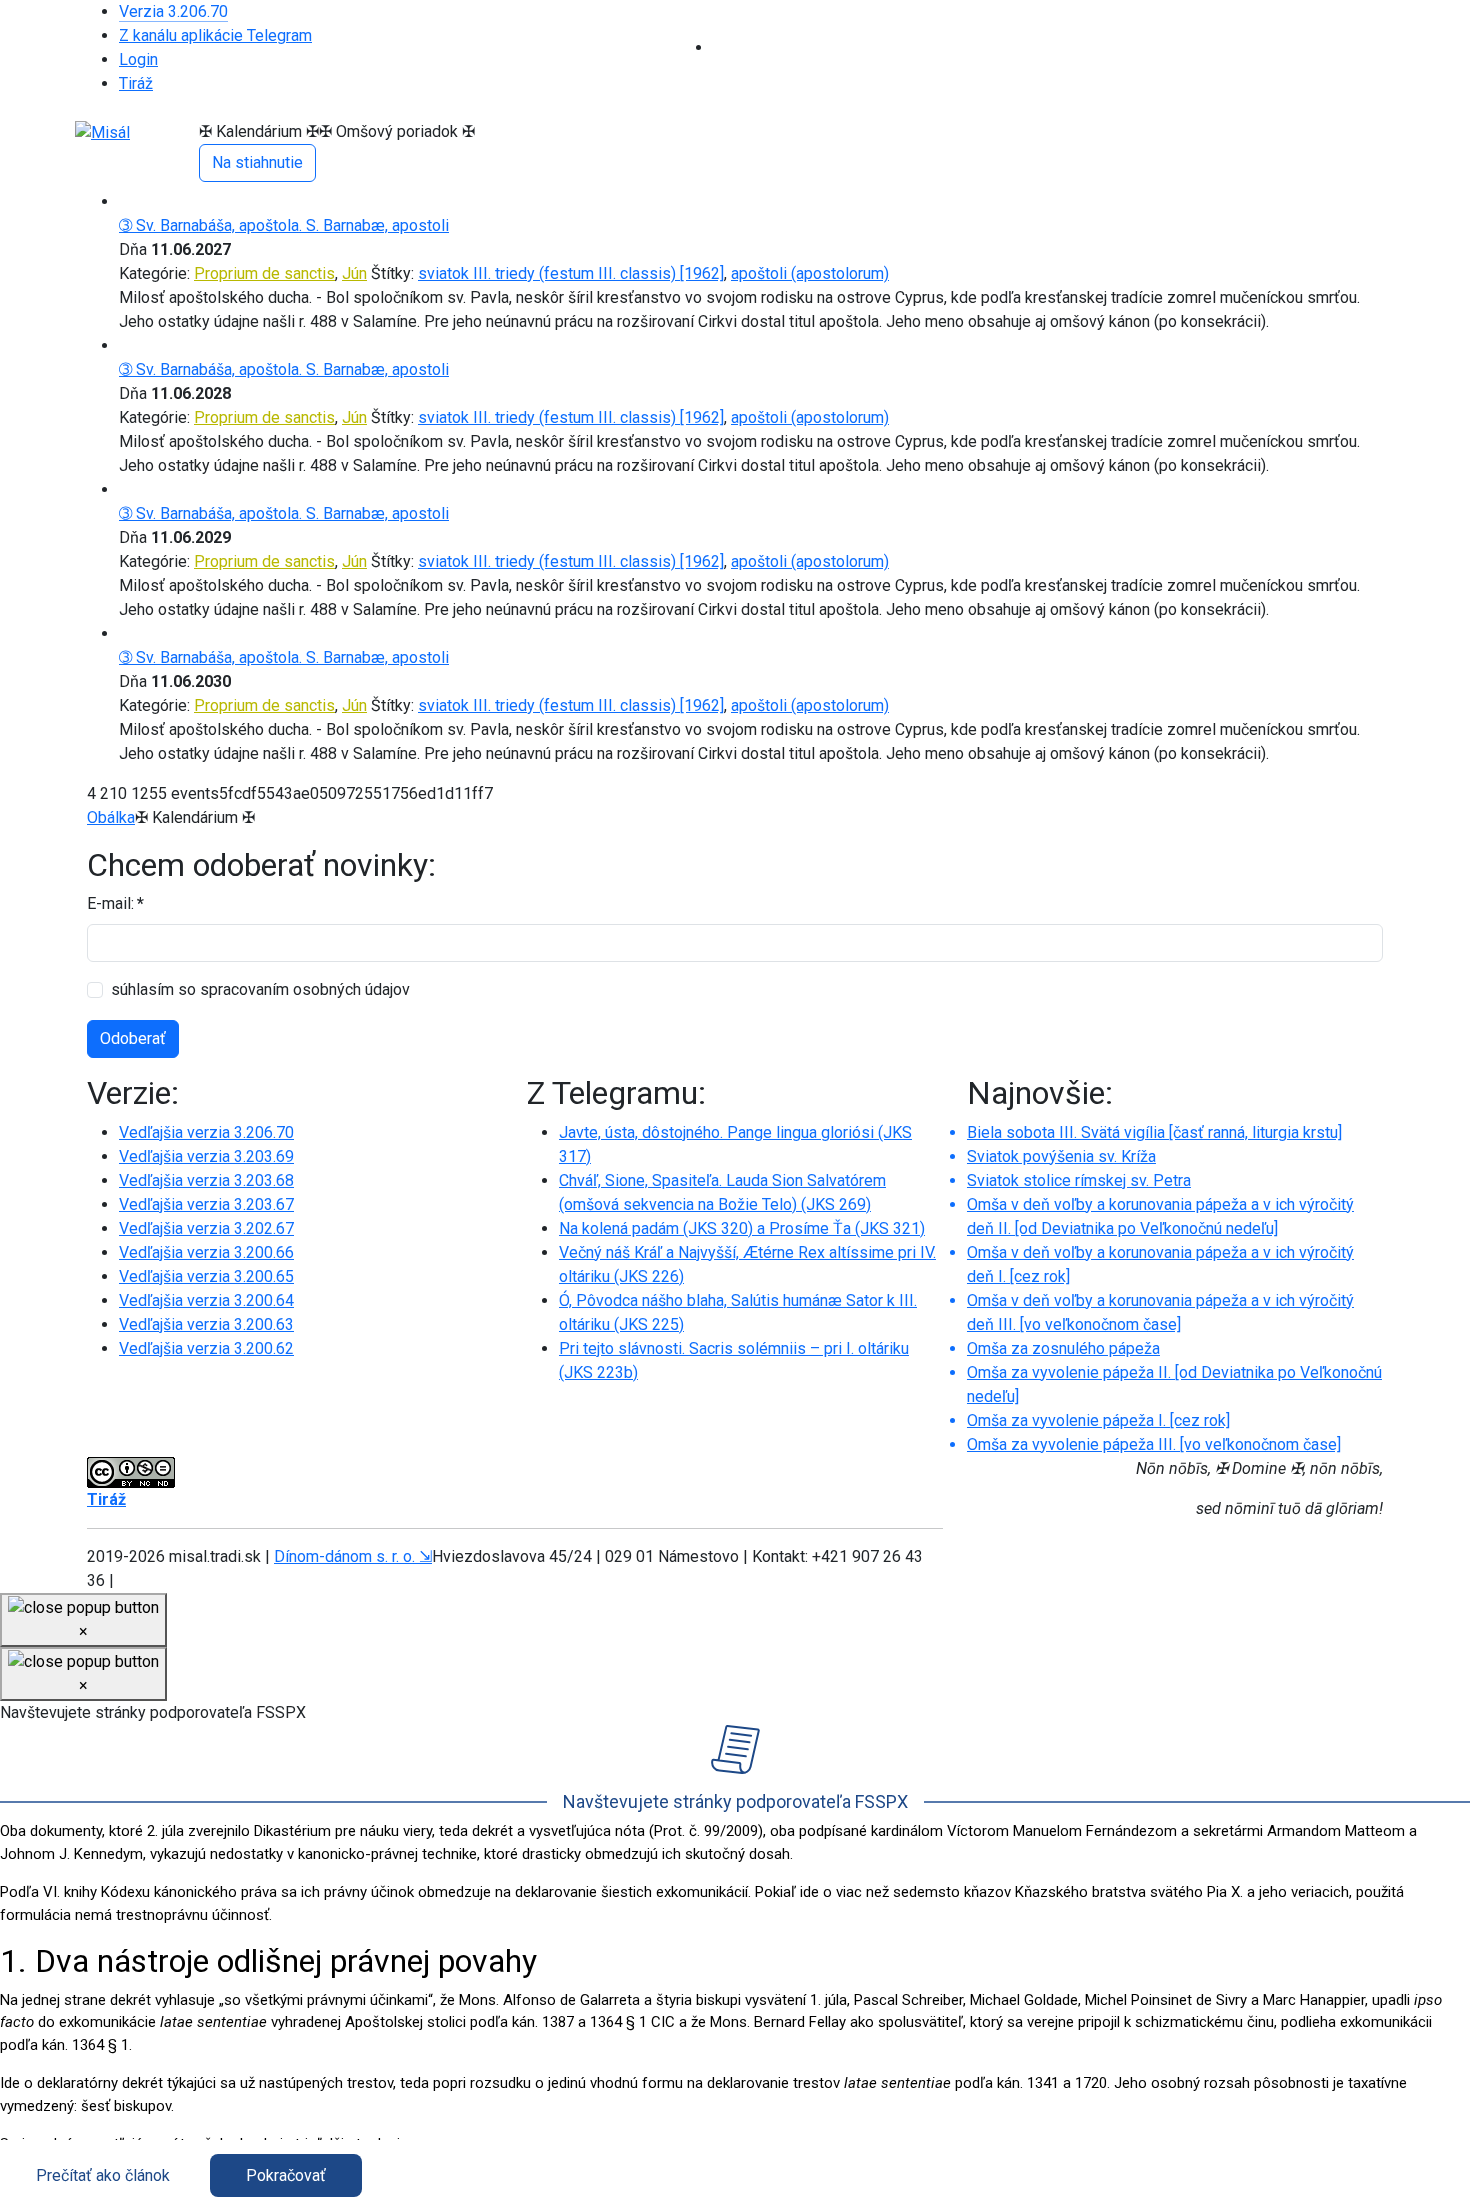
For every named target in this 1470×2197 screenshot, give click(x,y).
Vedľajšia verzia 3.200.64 (206, 1300)
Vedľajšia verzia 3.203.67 (206, 1204)
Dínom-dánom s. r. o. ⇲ (353, 1556)
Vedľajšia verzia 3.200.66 (206, 1252)
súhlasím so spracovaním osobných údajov (260, 989)
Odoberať (133, 1038)
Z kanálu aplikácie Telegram (215, 35)
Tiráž (136, 83)
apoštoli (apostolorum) (810, 273)
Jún (354, 273)
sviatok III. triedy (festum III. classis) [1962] (571, 273)
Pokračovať (286, 2175)
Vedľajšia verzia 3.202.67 (206, 1228)
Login (138, 59)
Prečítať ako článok (103, 2175)
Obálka (111, 817)
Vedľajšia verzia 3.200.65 (206, 1276)
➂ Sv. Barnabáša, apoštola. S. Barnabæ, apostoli (284, 225)
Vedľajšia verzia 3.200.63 (206, 1324)
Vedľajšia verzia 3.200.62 (206, 1348)
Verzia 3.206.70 (173, 11)
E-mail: (115, 903)
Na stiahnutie (257, 162)
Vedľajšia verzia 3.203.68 (206, 1180)
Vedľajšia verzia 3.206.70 (206, 1132)
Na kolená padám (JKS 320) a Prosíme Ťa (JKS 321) (742, 1228)
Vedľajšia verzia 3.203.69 (206, 1156)
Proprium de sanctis (264, 273)
